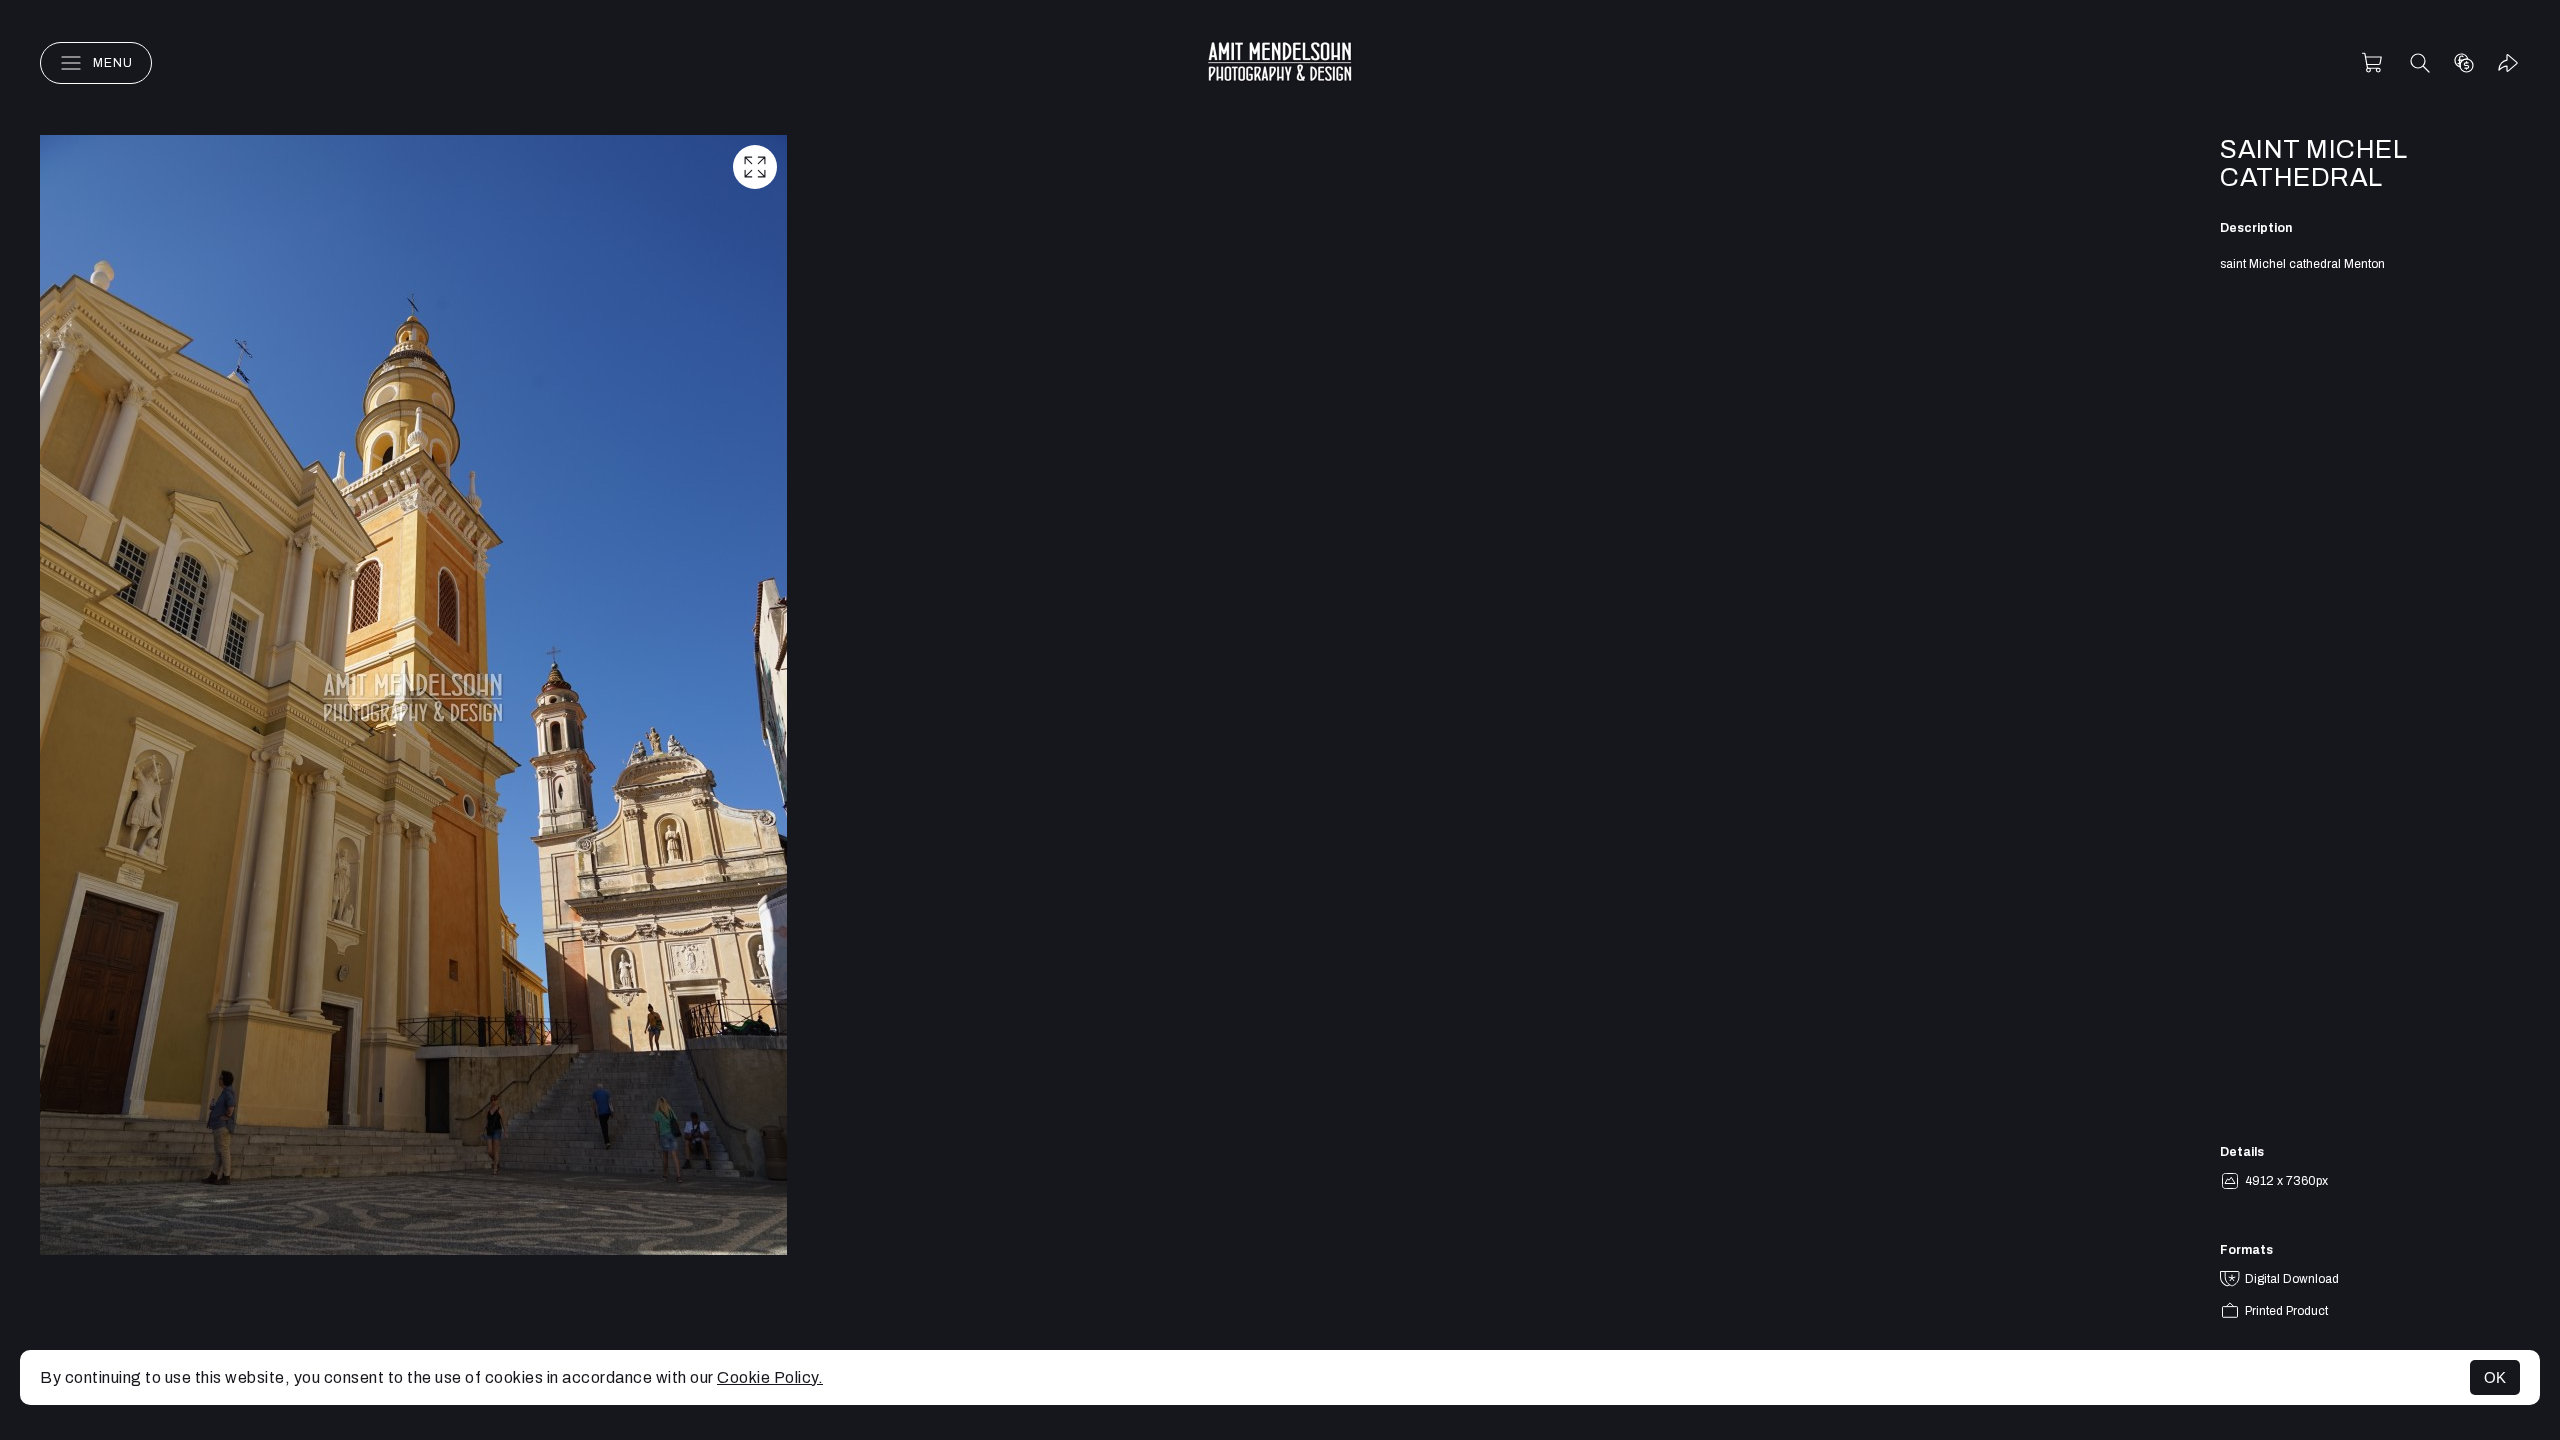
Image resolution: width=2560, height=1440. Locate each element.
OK (2495, 1377)
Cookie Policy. (770, 1377)
